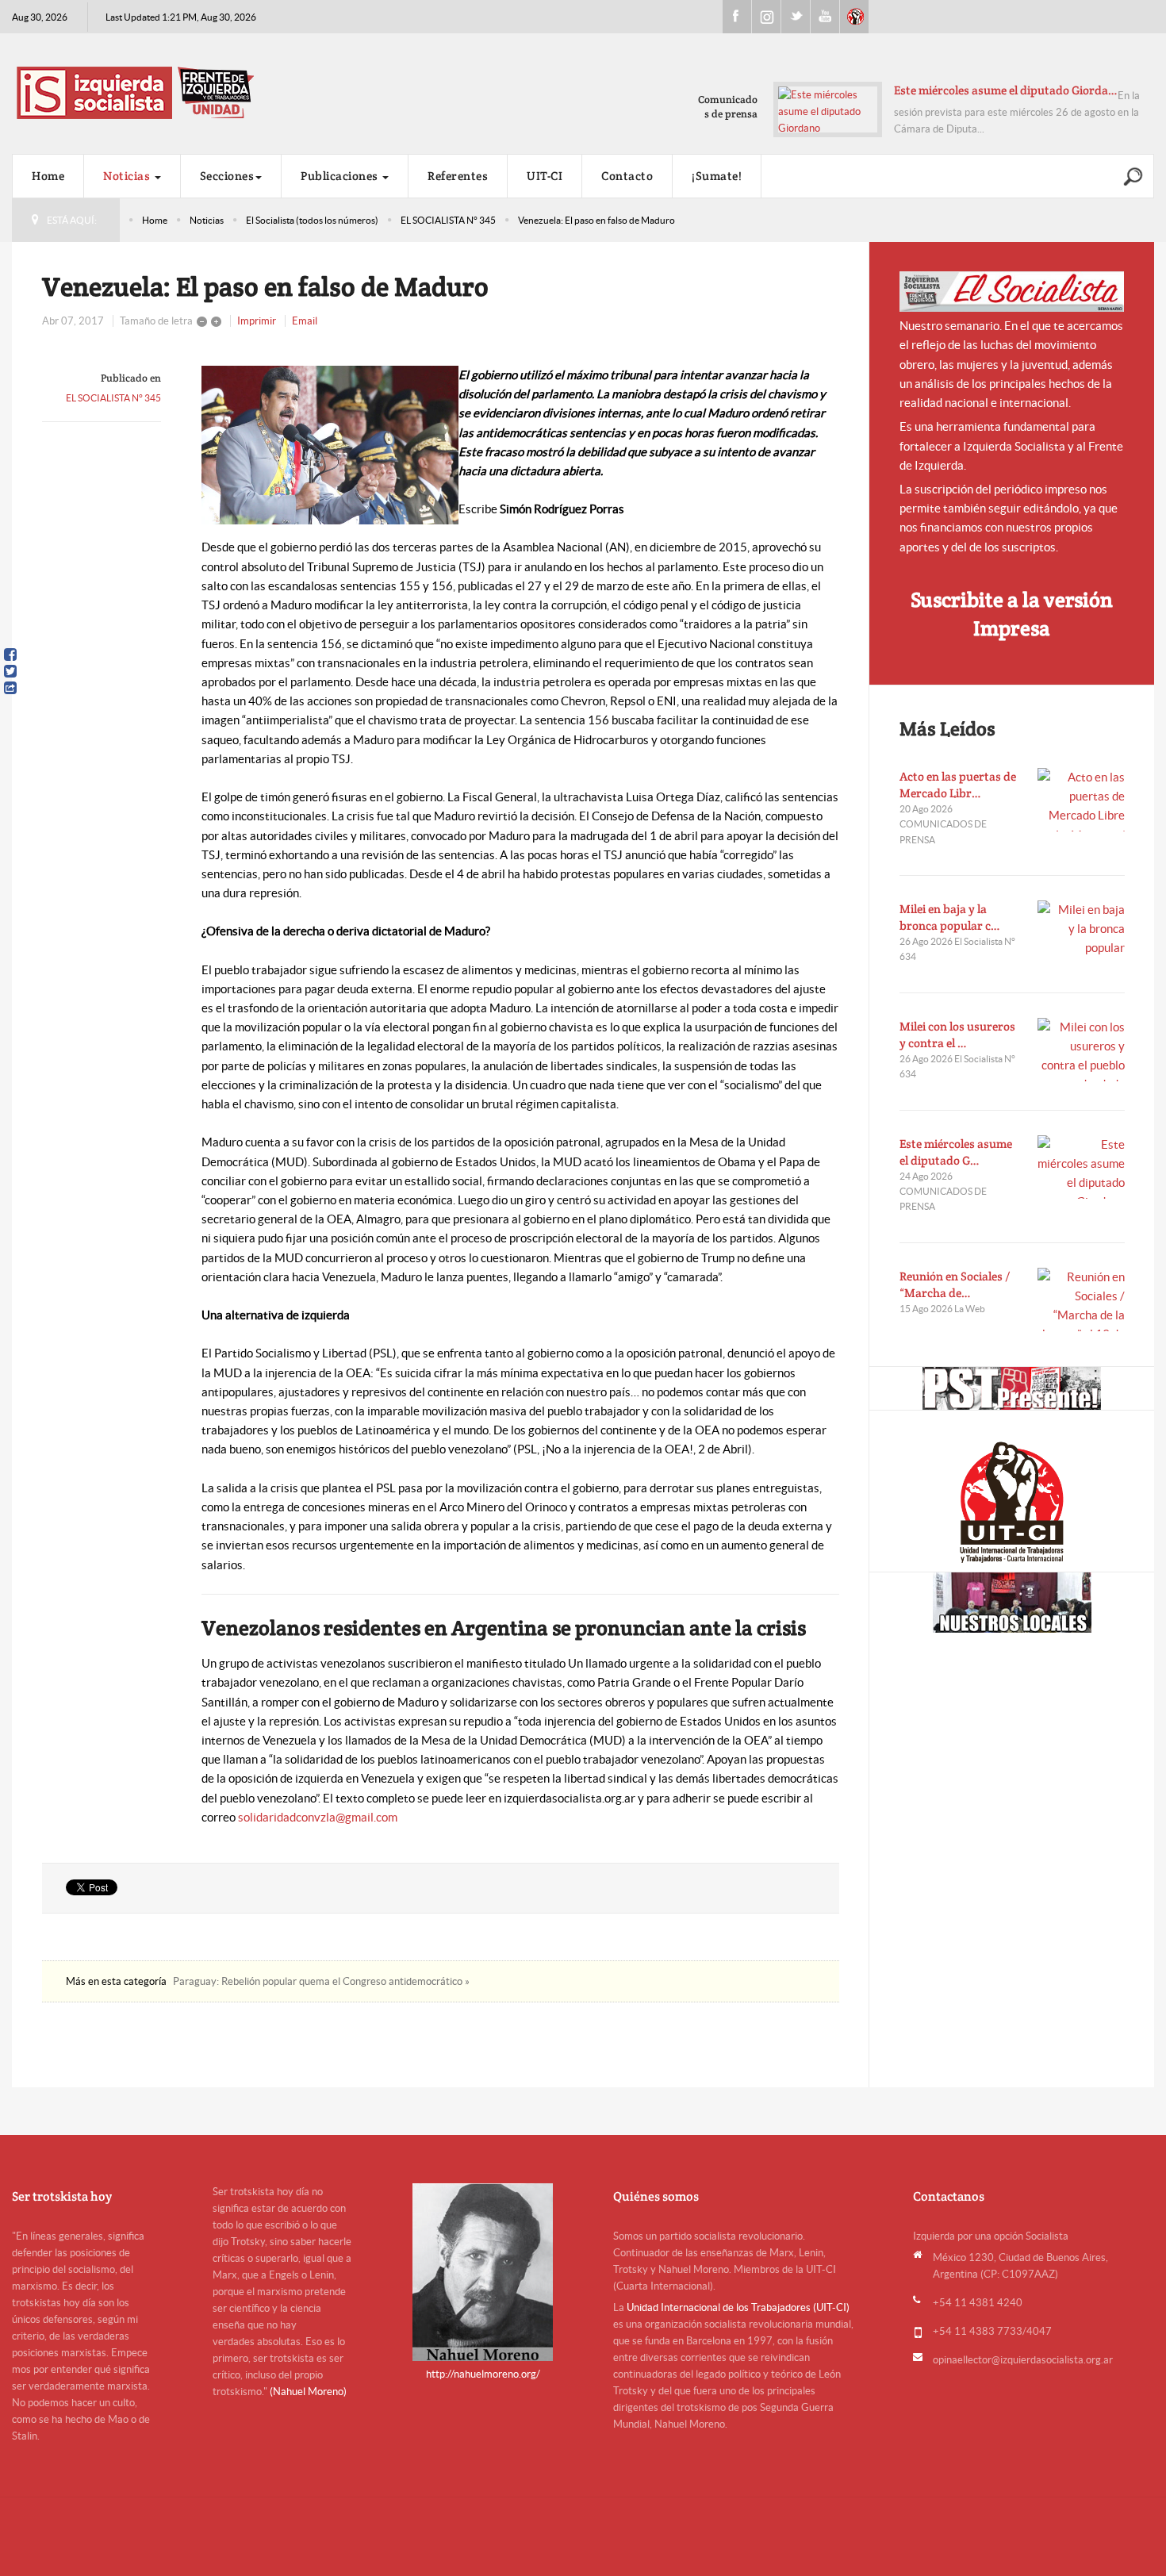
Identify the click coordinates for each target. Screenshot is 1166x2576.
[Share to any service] (10, 688)
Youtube (825, 17)
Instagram (766, 17)
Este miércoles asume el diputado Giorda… (1006, 90)
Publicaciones (341, 176)
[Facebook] (10, 655)
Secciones (227, 176)
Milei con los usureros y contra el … (957, 1035)
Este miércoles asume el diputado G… (956, 1152)
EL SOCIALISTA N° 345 (448, 220)
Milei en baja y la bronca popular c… (950, 917)
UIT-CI (854, 17)
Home (48, 176)
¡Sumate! (717, 176)
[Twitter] (10, 671)
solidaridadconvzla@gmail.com (318, 1817)
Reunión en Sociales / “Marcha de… (955, 1284)
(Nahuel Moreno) (308, 2392)
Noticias (128, 176)
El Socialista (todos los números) (312, 220)
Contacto (627, 176)
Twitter (796, 17)
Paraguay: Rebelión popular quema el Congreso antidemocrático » (321, 1981)
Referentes (458, 176)
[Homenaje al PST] (1012, 1388)
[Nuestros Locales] (1012, 1603)
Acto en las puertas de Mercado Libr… (958, 785)
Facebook (737, 17)
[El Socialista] (1012, 292)
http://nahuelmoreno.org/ (483, 2374)
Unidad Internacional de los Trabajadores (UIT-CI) (738, 2307)
